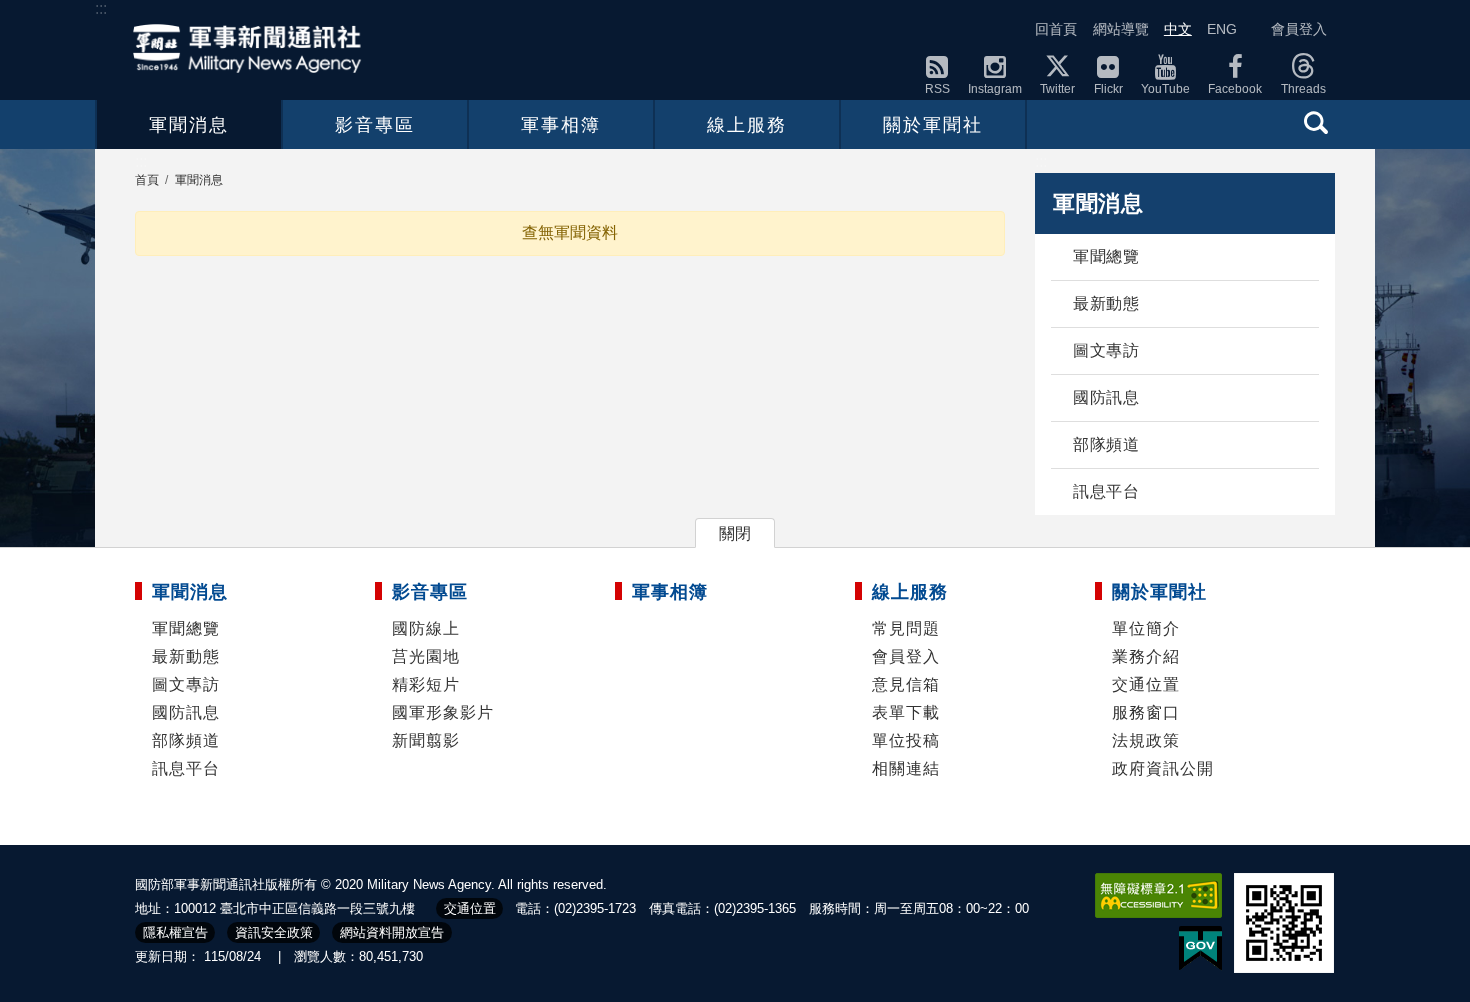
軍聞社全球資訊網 (253, 48)
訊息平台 (1106, 491)
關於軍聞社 (933, 125)
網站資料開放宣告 (392, 932)
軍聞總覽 (1106, 256)
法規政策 (1146, 740)
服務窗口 (1146, 712)
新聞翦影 (426, 740)
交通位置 (1146, 684)
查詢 (1316, 122)
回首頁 (1056, 29)
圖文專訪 (1106, 350)
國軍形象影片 (443, 712)
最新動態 (1106, 303)
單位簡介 (1146, 628)
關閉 (735, 533)
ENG (1222, 29)
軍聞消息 (189, 125)
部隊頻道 (1106, 444)
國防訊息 (1106, 397)
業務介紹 (1146, 656)
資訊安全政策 (274, 932)
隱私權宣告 (175, 932)
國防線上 (426, 628)
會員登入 (1299, 29)
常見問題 (906, 628)
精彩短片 (426, 684)
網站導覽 (1121, 29)
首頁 (147, 180)
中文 (1178, 29)
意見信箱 (906, 684)
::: (101, 8)
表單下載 (906, 712)
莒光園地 (426, 656)
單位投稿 (906, 740)
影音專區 (375, 125)
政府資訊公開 (1163, 768)
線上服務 (747, 125)
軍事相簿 (561, 125)
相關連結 (906, 768)
